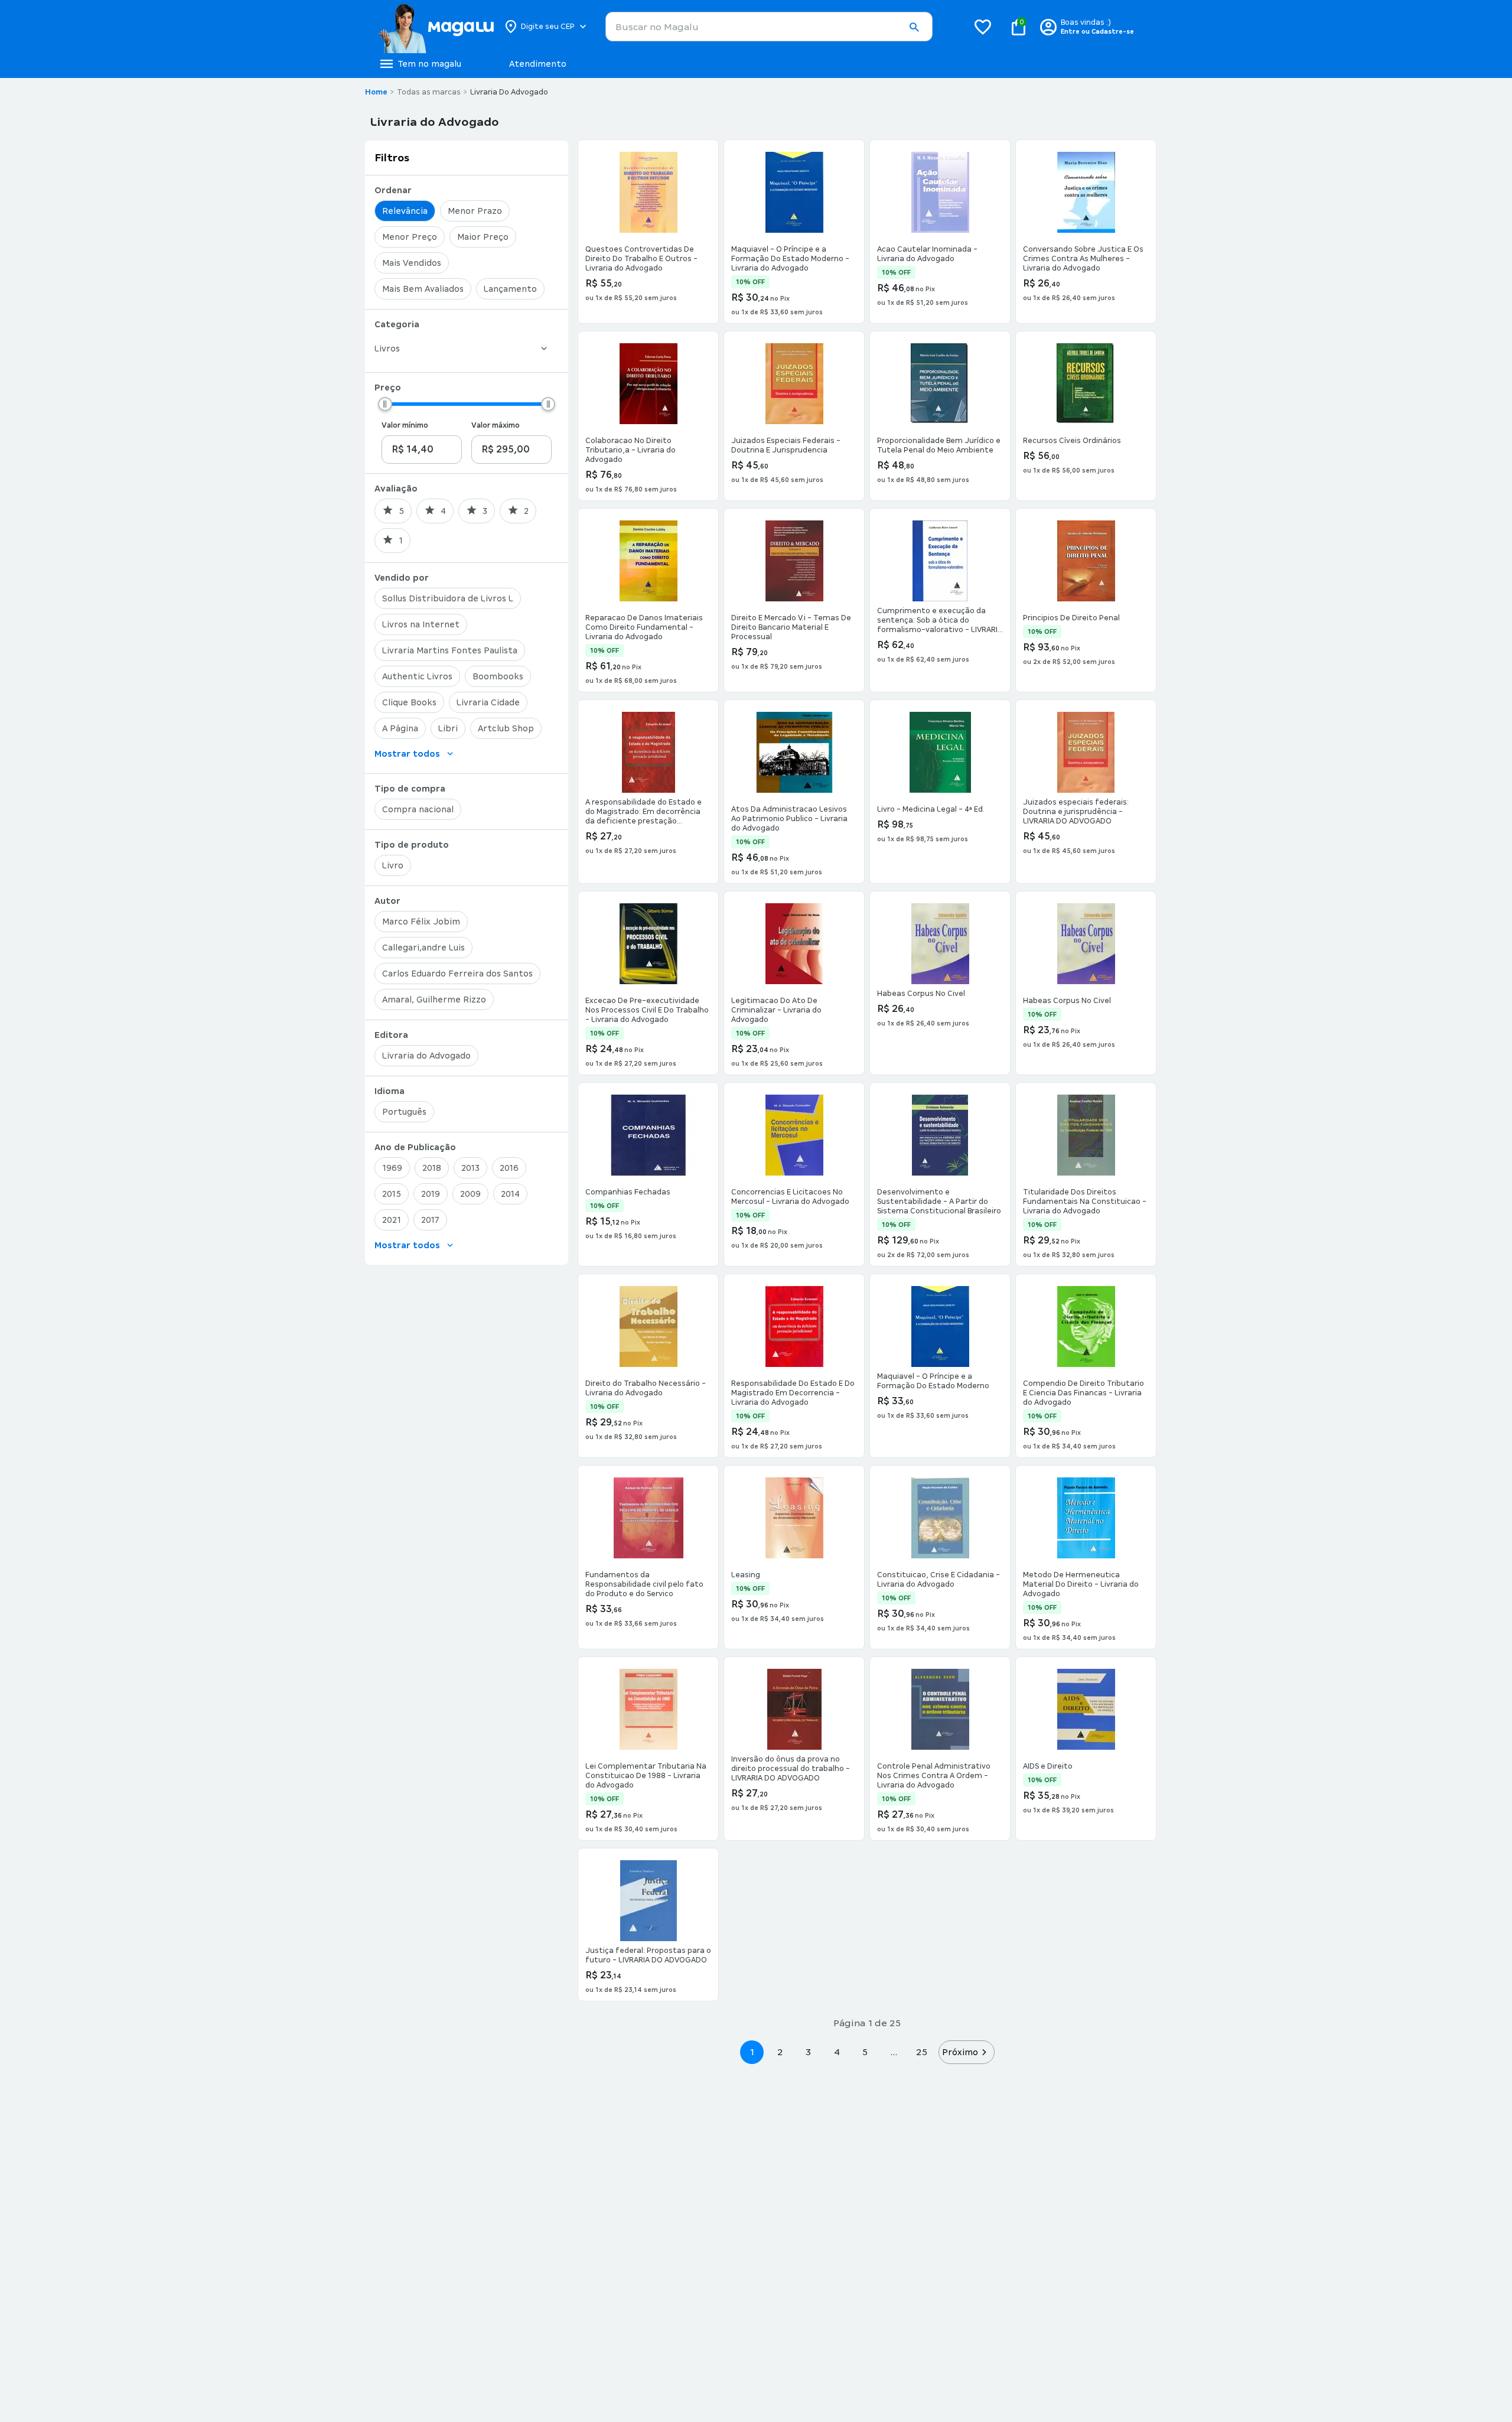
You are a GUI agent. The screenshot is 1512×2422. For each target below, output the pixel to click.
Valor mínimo (405, 425)
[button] (914, 27)
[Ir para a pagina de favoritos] (983, 27)
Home (376, 92)
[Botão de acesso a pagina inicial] (436, 27)
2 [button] (780, 2052)
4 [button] (837, 2052)
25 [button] (922, 2052)
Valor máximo (496, 425)
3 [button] (808, 2052)
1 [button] (752, 2052)
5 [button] (865, 2052)
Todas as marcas (429, 92)
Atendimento (538, 64)
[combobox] (769, 27)
